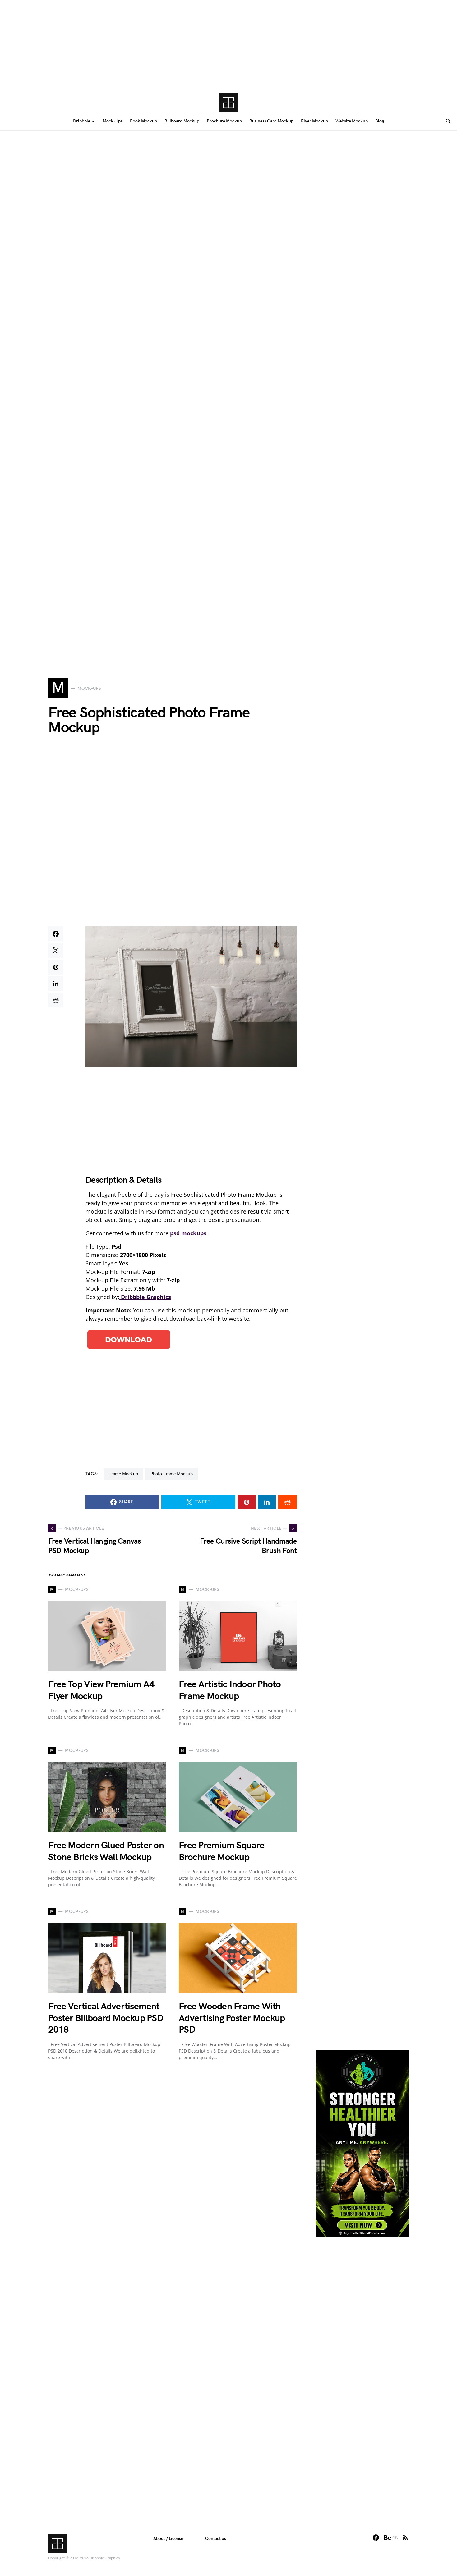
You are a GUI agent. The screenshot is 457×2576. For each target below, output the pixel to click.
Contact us (216, 2539)
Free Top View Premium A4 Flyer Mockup (101, 1690)
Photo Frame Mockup (172, 1474)
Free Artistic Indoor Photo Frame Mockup (230, 1690)
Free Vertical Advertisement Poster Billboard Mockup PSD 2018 (106, 2018)
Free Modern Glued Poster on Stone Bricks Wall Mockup (106, 1851)
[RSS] (405, 2537)
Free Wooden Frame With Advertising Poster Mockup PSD (232, 2018)
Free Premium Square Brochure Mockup (222, 1851)
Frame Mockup (123, 1474)
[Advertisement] (228, 44)
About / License (168, 2539)
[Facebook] (376, 2537)
